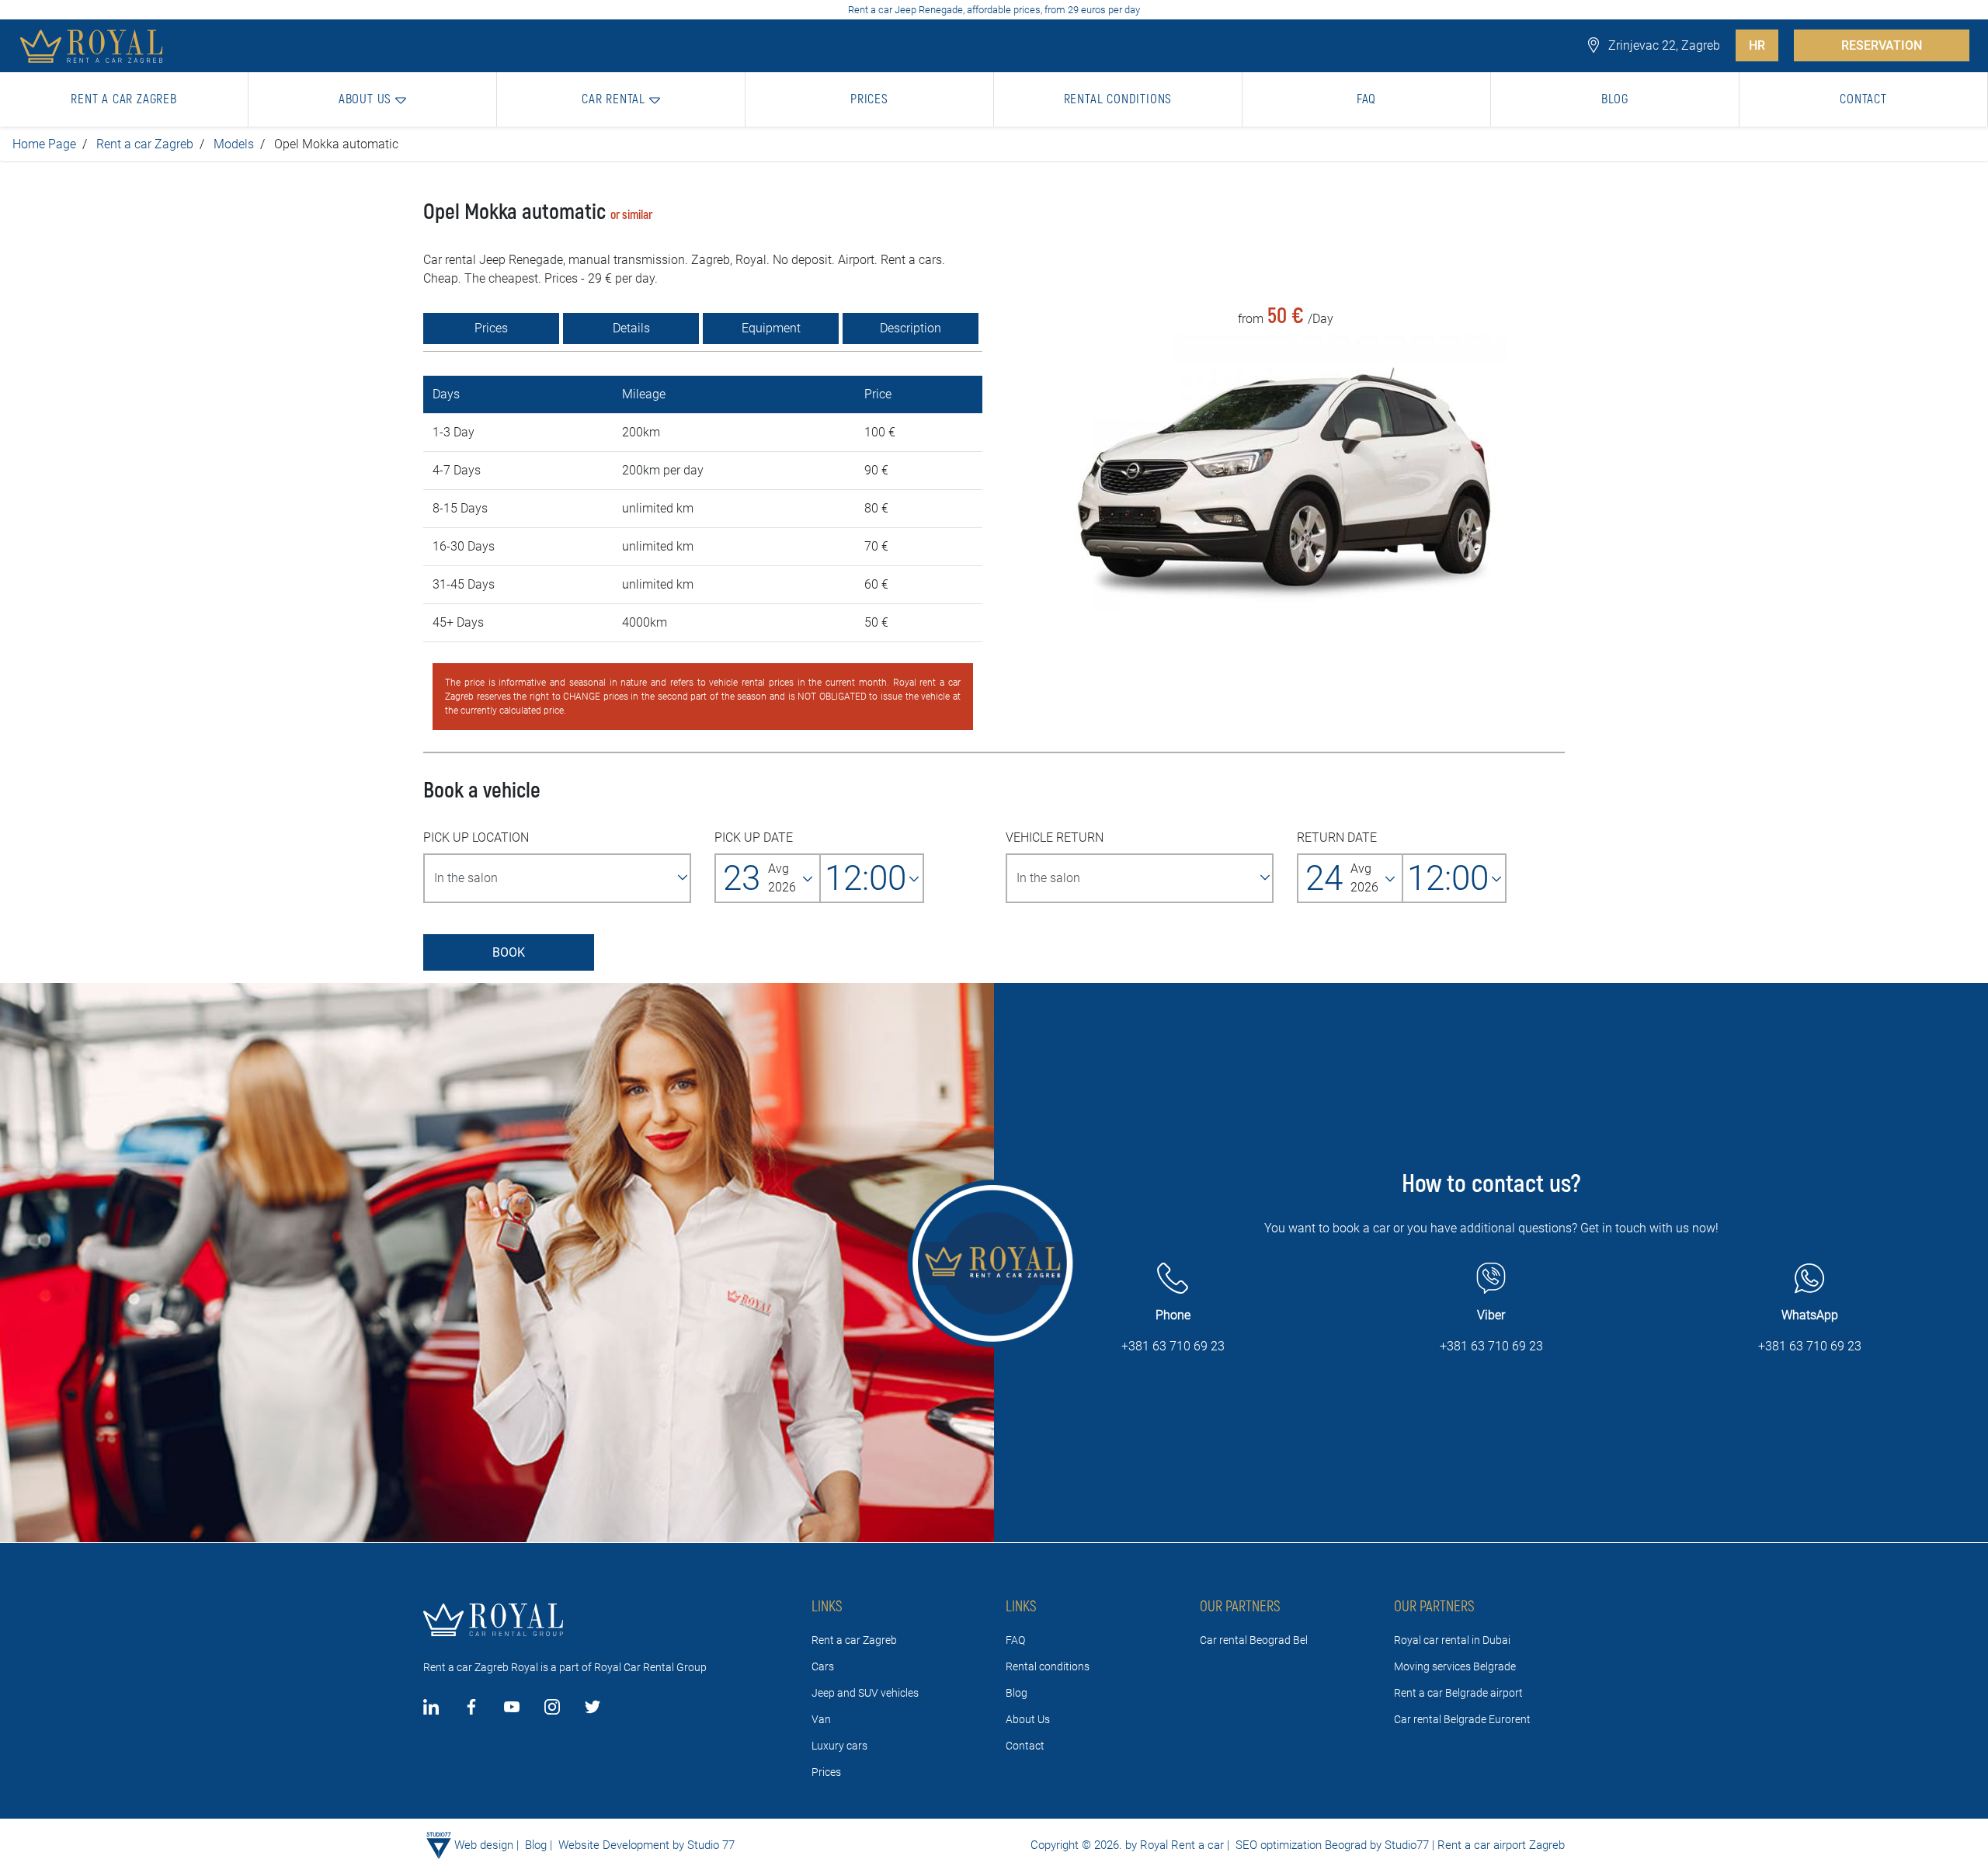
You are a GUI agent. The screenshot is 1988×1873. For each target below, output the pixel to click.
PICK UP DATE (754, 837)
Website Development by (621, 1845)
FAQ (1015, 1640)
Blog (1017, 1693)
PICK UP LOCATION (476, 837)
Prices (826, 1772)
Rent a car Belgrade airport (1458, 1693)
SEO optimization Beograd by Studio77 (1331, 1845)
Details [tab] (631, 328)
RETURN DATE (1337, 837)
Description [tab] (911, 328)
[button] (373, 99)
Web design (484, 1845)
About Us (1028, 1719)
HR (1757, 45)
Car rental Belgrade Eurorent (1462, 1719)
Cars (823, 1666)
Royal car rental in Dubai (1452, 1640)
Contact (1025, 1746)
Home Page (44, 144)
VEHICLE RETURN (1055, 837)
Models (234, 144)
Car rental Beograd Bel (1254, 1640)
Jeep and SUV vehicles (865, 1693)
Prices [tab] (491, 328)
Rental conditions (1048, 1666)
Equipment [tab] (771, 328)
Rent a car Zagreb (145, 144)
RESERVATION (1882, 45)
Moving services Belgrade (1455, 1666)
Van (821, 1719)
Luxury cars (839, 1746)
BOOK (509, 952)
